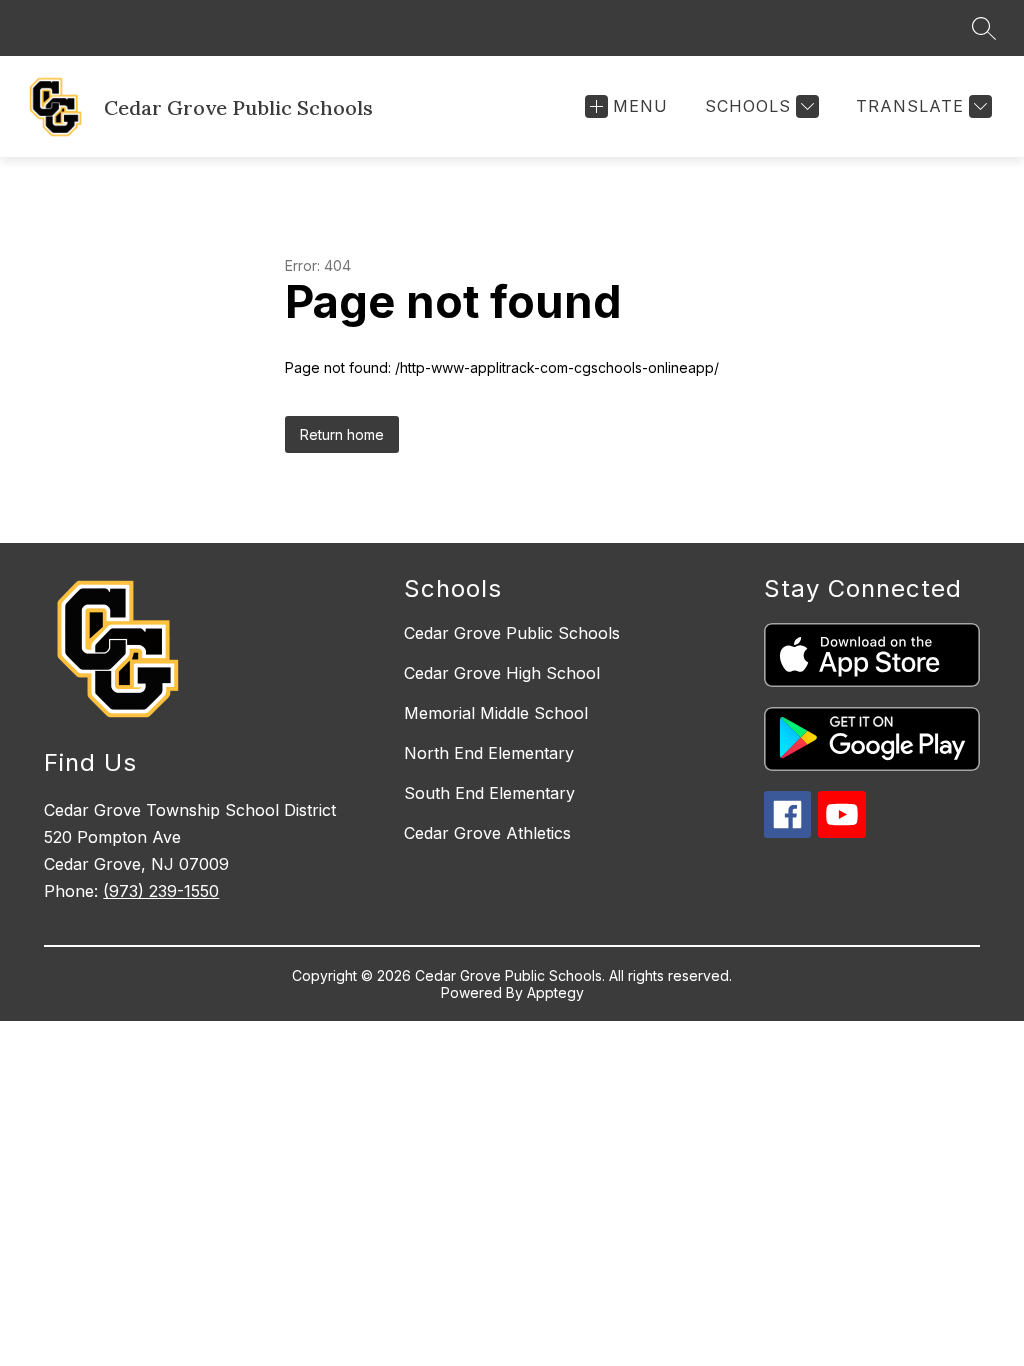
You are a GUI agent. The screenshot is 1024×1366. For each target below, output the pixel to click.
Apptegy (555, 992)
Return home (342, 434)
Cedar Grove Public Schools (512, 633)
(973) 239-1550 (161, 891)
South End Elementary (489, 793)
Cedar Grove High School (502, 673)
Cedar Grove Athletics (487, 833)
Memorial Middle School (496, 713)
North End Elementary (489, 753)
